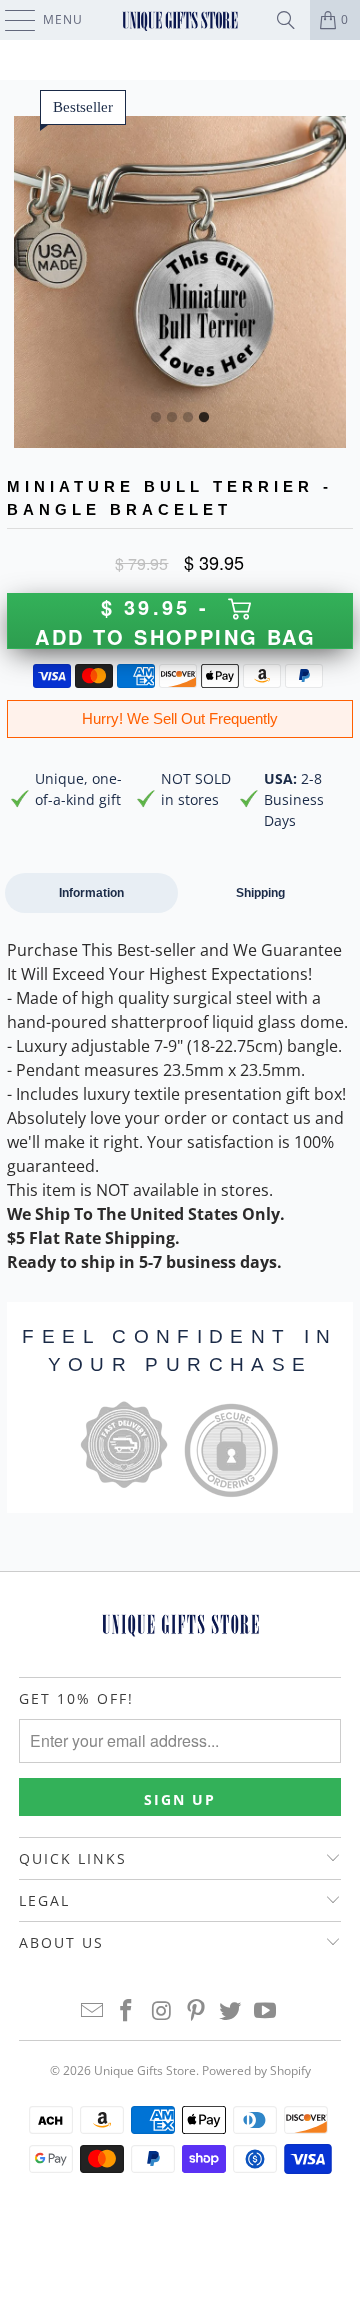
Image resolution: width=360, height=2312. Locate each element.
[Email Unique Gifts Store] (92, 2011)
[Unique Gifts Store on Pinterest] (197, 2011)
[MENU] (10, 20)
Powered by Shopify (256, 2070)
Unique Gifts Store (145, 2070)
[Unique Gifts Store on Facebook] (127, 2011)
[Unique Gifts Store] (180, 20)
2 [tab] (172, 418)
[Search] (286, 20)
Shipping (260, 893)
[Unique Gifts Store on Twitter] (231, 2011)
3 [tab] (188, 418)
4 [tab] (204, 418)
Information (91, 893)
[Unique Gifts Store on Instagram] (162, 2011)
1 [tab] (156, 418)
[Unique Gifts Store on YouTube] (266, 2011)
